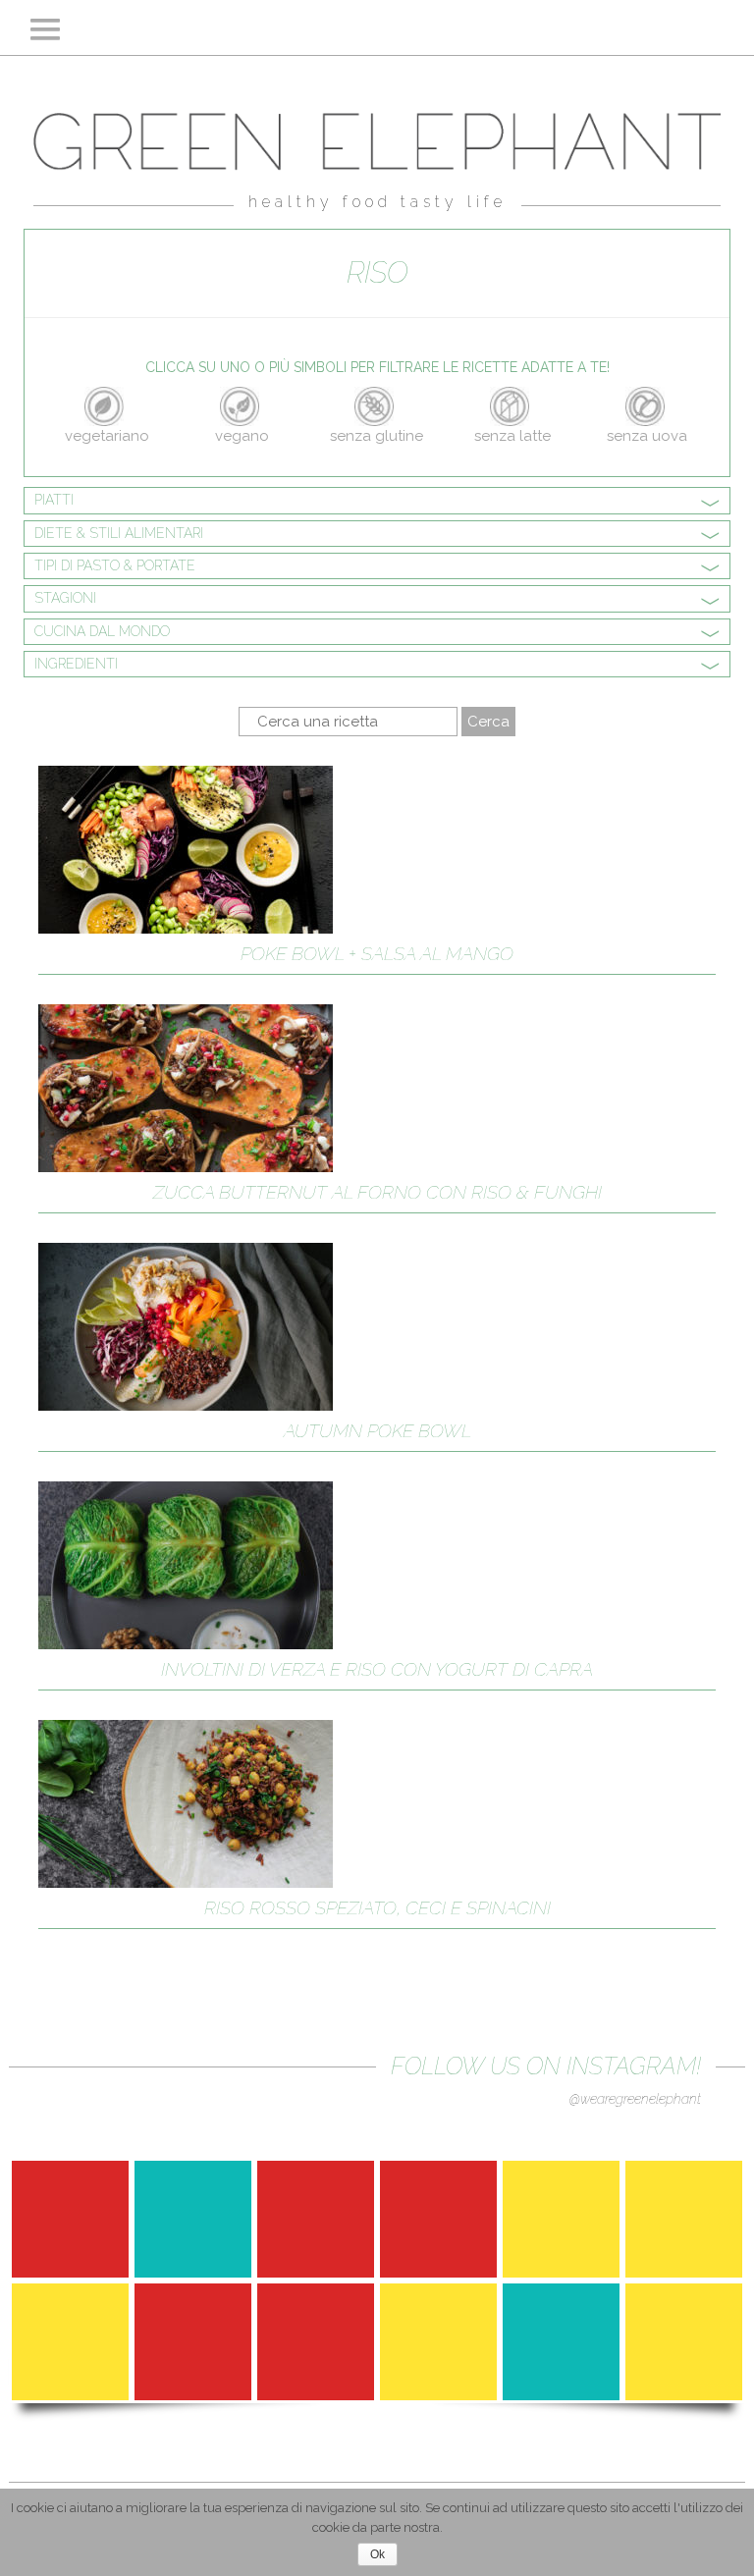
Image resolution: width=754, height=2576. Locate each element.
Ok (377, 2554)
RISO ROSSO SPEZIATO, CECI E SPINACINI (377, 1907)
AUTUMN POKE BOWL (377, 1430)
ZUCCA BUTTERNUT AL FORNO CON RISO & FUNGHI (377, 1192)
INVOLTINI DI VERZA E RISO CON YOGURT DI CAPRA (377, 1669)
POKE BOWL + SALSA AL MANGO (377, 953)
